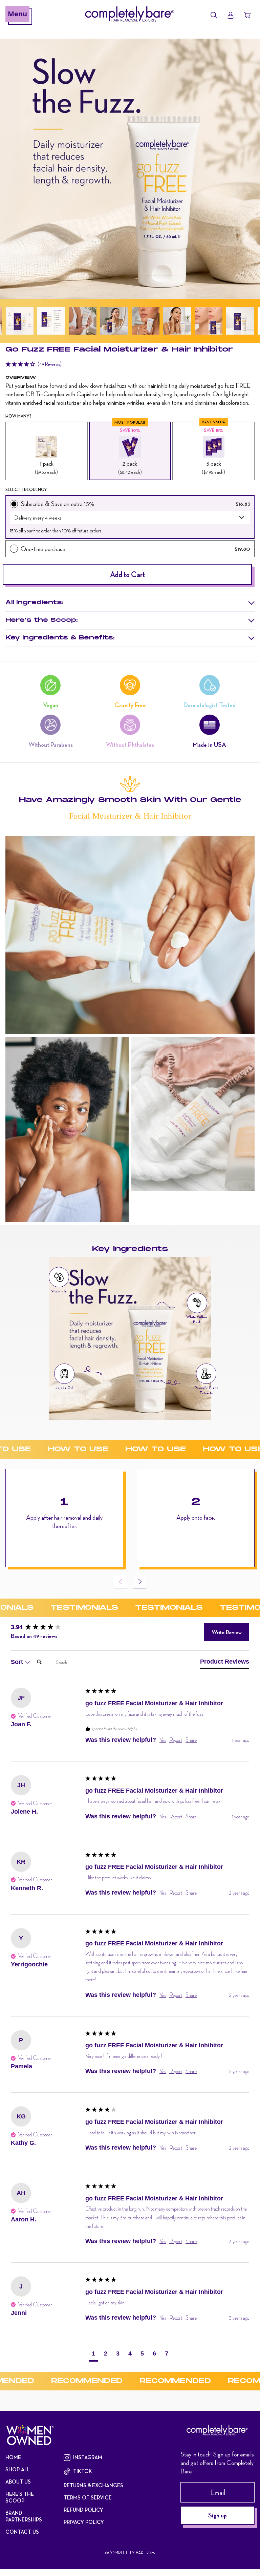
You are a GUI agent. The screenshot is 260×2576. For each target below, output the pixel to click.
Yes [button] (163, 1740)
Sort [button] (18, 1662)
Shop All (18, 2470)
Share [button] (191, 1740)
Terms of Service (88, 2498)
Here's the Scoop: (41, 620)
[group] (46, 1627)
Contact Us (22, 2532)
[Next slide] (139, 1582)
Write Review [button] (227, 1632)
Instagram (88, 2457)
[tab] (225, 1663)
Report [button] (176, 1740)
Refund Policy (83, 2510)
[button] (20, 321)
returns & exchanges (93, 2486)
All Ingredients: (34, 603)
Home (13, 2457)
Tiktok (83, 2471)
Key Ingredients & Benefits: (60, 638)
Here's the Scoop (20, 2497)
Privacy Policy (84, 2522)
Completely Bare (127, 2553)
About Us (18, 2482)
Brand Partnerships (24, 2516)
